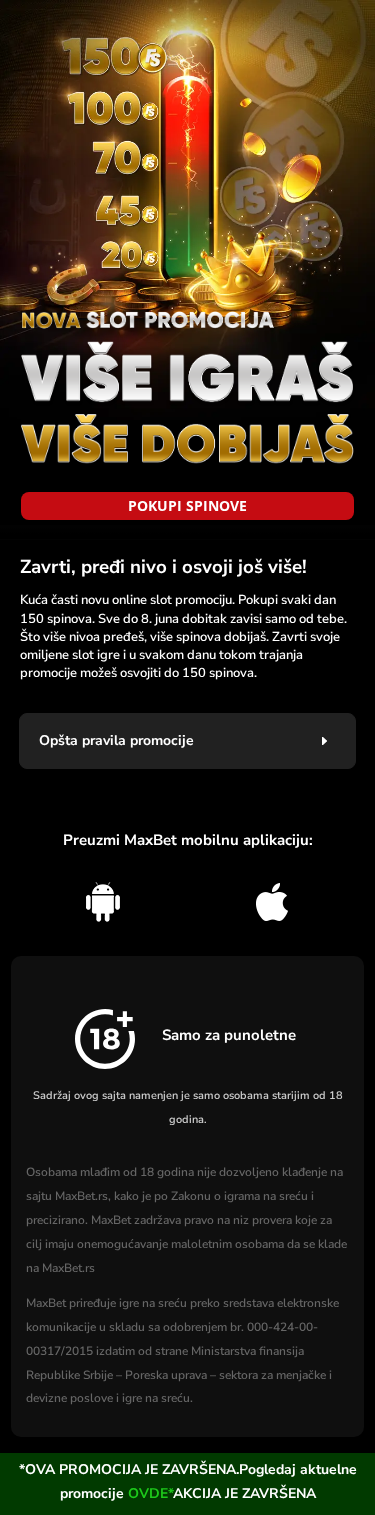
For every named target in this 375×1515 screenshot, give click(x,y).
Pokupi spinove (187, 505)
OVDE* (150, 1493)
